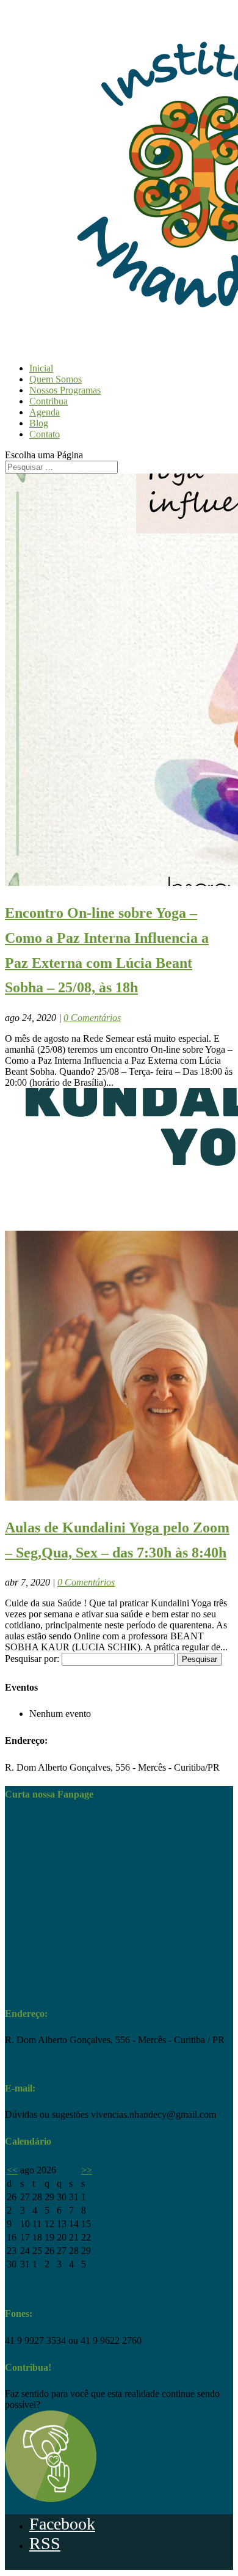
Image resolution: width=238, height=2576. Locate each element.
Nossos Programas (65, 390)
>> (87, 2170)
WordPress (142, 2567)
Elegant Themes (59, 2567)
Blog (39, 423)
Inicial (41, 368)
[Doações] (51, 2499)
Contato (45, 434)
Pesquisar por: (32, 1659)
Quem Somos (56, 379)
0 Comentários (92, 1018)
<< (12, 2170)
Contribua (49, 401)
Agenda (45, 412)
